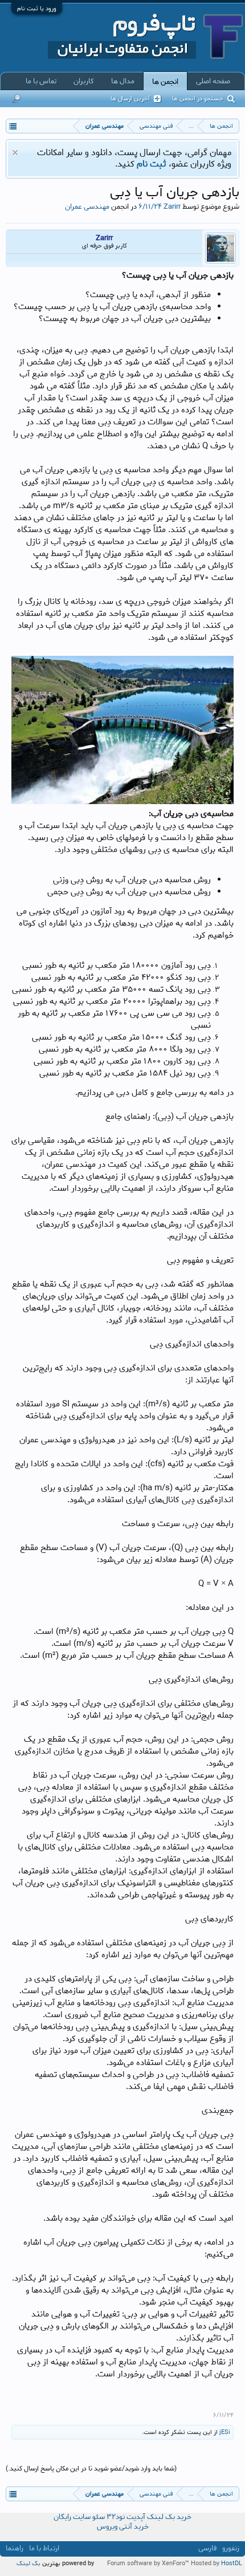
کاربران (84, 81)
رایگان (62, 2517)
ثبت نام (152, 164)
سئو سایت (89, 2517)
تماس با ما (41, 81)
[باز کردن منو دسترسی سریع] (13, 126)
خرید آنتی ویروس (123, 2527)
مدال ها (123, 81)
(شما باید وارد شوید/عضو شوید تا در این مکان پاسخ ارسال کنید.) (91, 2469)
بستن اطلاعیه (15, 153)
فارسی (207, 2548)
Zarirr (172, 206)
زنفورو (231, 2548)
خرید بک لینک (169, 2517)
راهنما (15, 2548)
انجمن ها (165, 82)
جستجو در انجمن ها (198, 99)
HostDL (232, 2563)
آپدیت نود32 (126, 2517)
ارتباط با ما (44, 2548)
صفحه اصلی (213, 81)
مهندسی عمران (87, 206)
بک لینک (28, 2563)
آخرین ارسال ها (130, 99)
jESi (225, 2432)
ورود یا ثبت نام (37, 9)
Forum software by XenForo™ (149, 2563)
